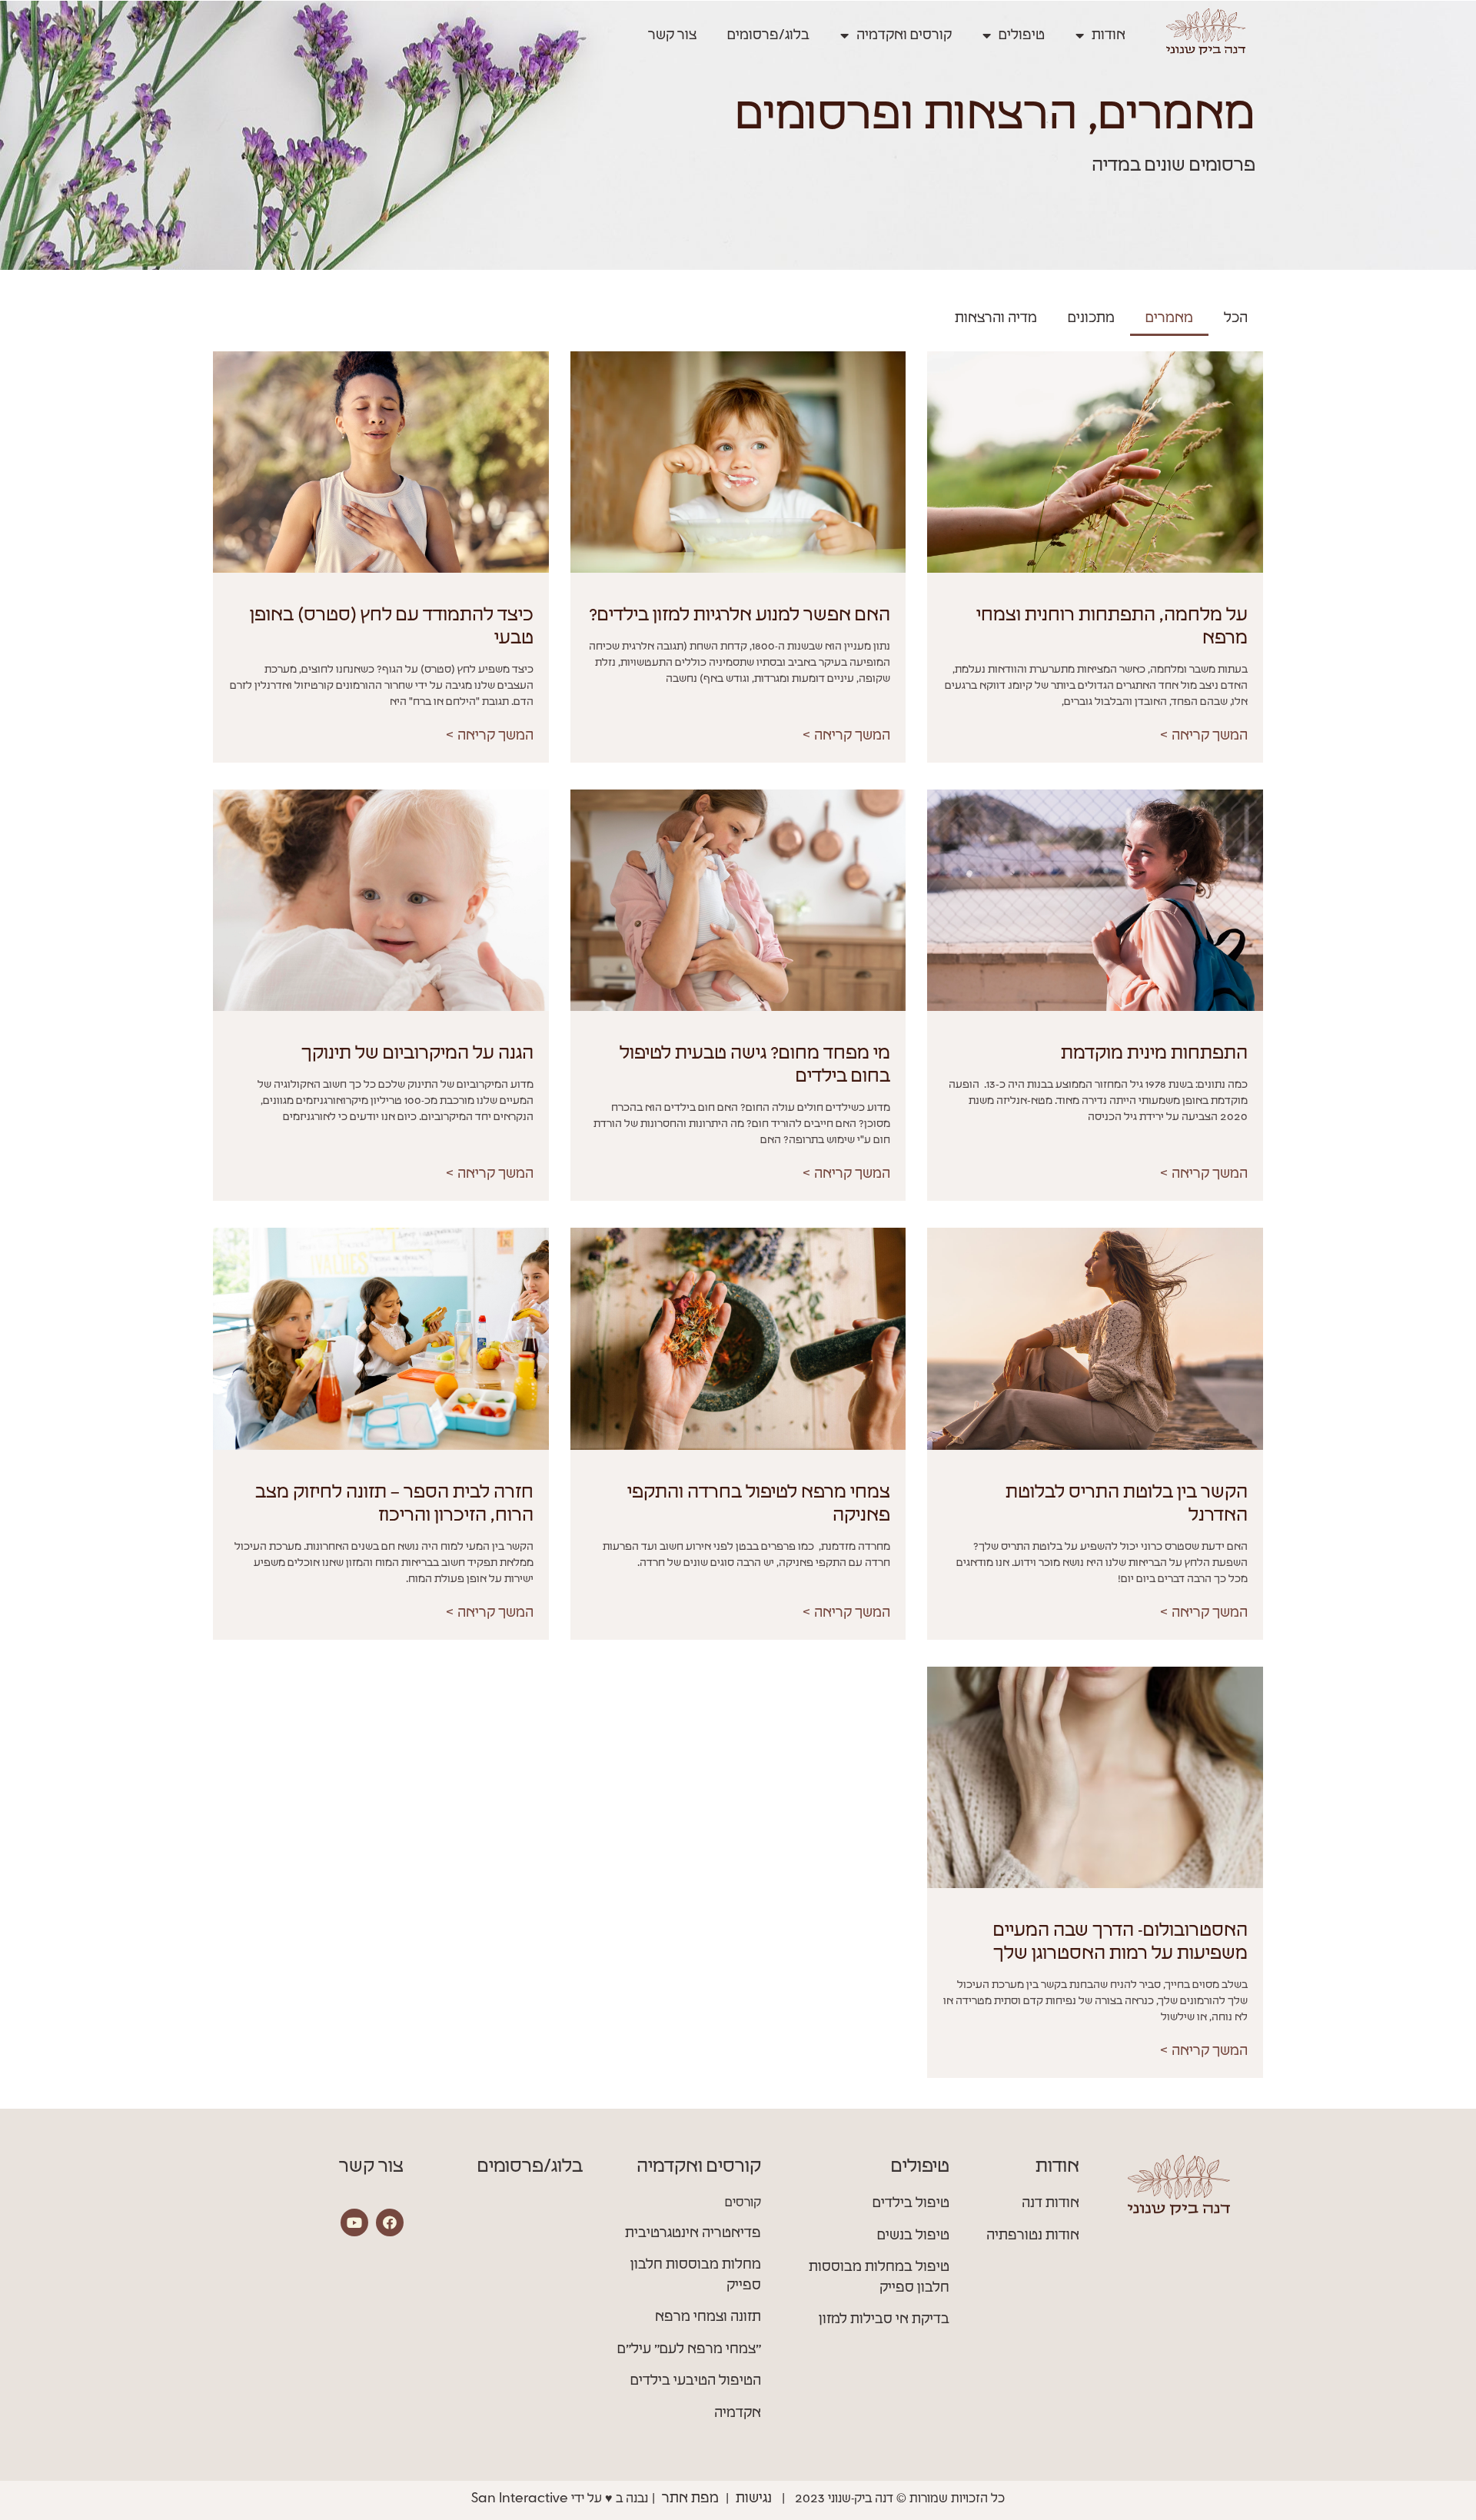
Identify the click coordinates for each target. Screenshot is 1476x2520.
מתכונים (1091, 318)
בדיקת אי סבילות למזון (884, 2319)
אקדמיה (738, 2413)
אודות (1109, 35)
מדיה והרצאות (996, 318)
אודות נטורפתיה (1033, 2236)
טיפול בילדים (911, 2203)
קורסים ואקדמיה (904, 35)
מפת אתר (690, 2498)
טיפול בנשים (913, 2236)
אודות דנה (1050, 2203)
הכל (1236, 318)
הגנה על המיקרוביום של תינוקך (417, 1054)
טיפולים (1022, 35)
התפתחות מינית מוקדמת (1154, 1054)
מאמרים (1169, 318)
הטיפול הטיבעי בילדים (696, 2381)
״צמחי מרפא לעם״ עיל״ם (689, 2349)
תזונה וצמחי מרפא (708, 2317)
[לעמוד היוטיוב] (354, 2222)
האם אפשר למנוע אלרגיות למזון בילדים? (740, 616)
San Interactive (520, 2498)
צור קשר (672, 35)
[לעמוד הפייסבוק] (390, 2222)
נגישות (754, 2498)
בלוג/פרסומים (768, 35)
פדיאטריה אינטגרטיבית (693, 2233)
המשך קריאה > (1203, 736)
